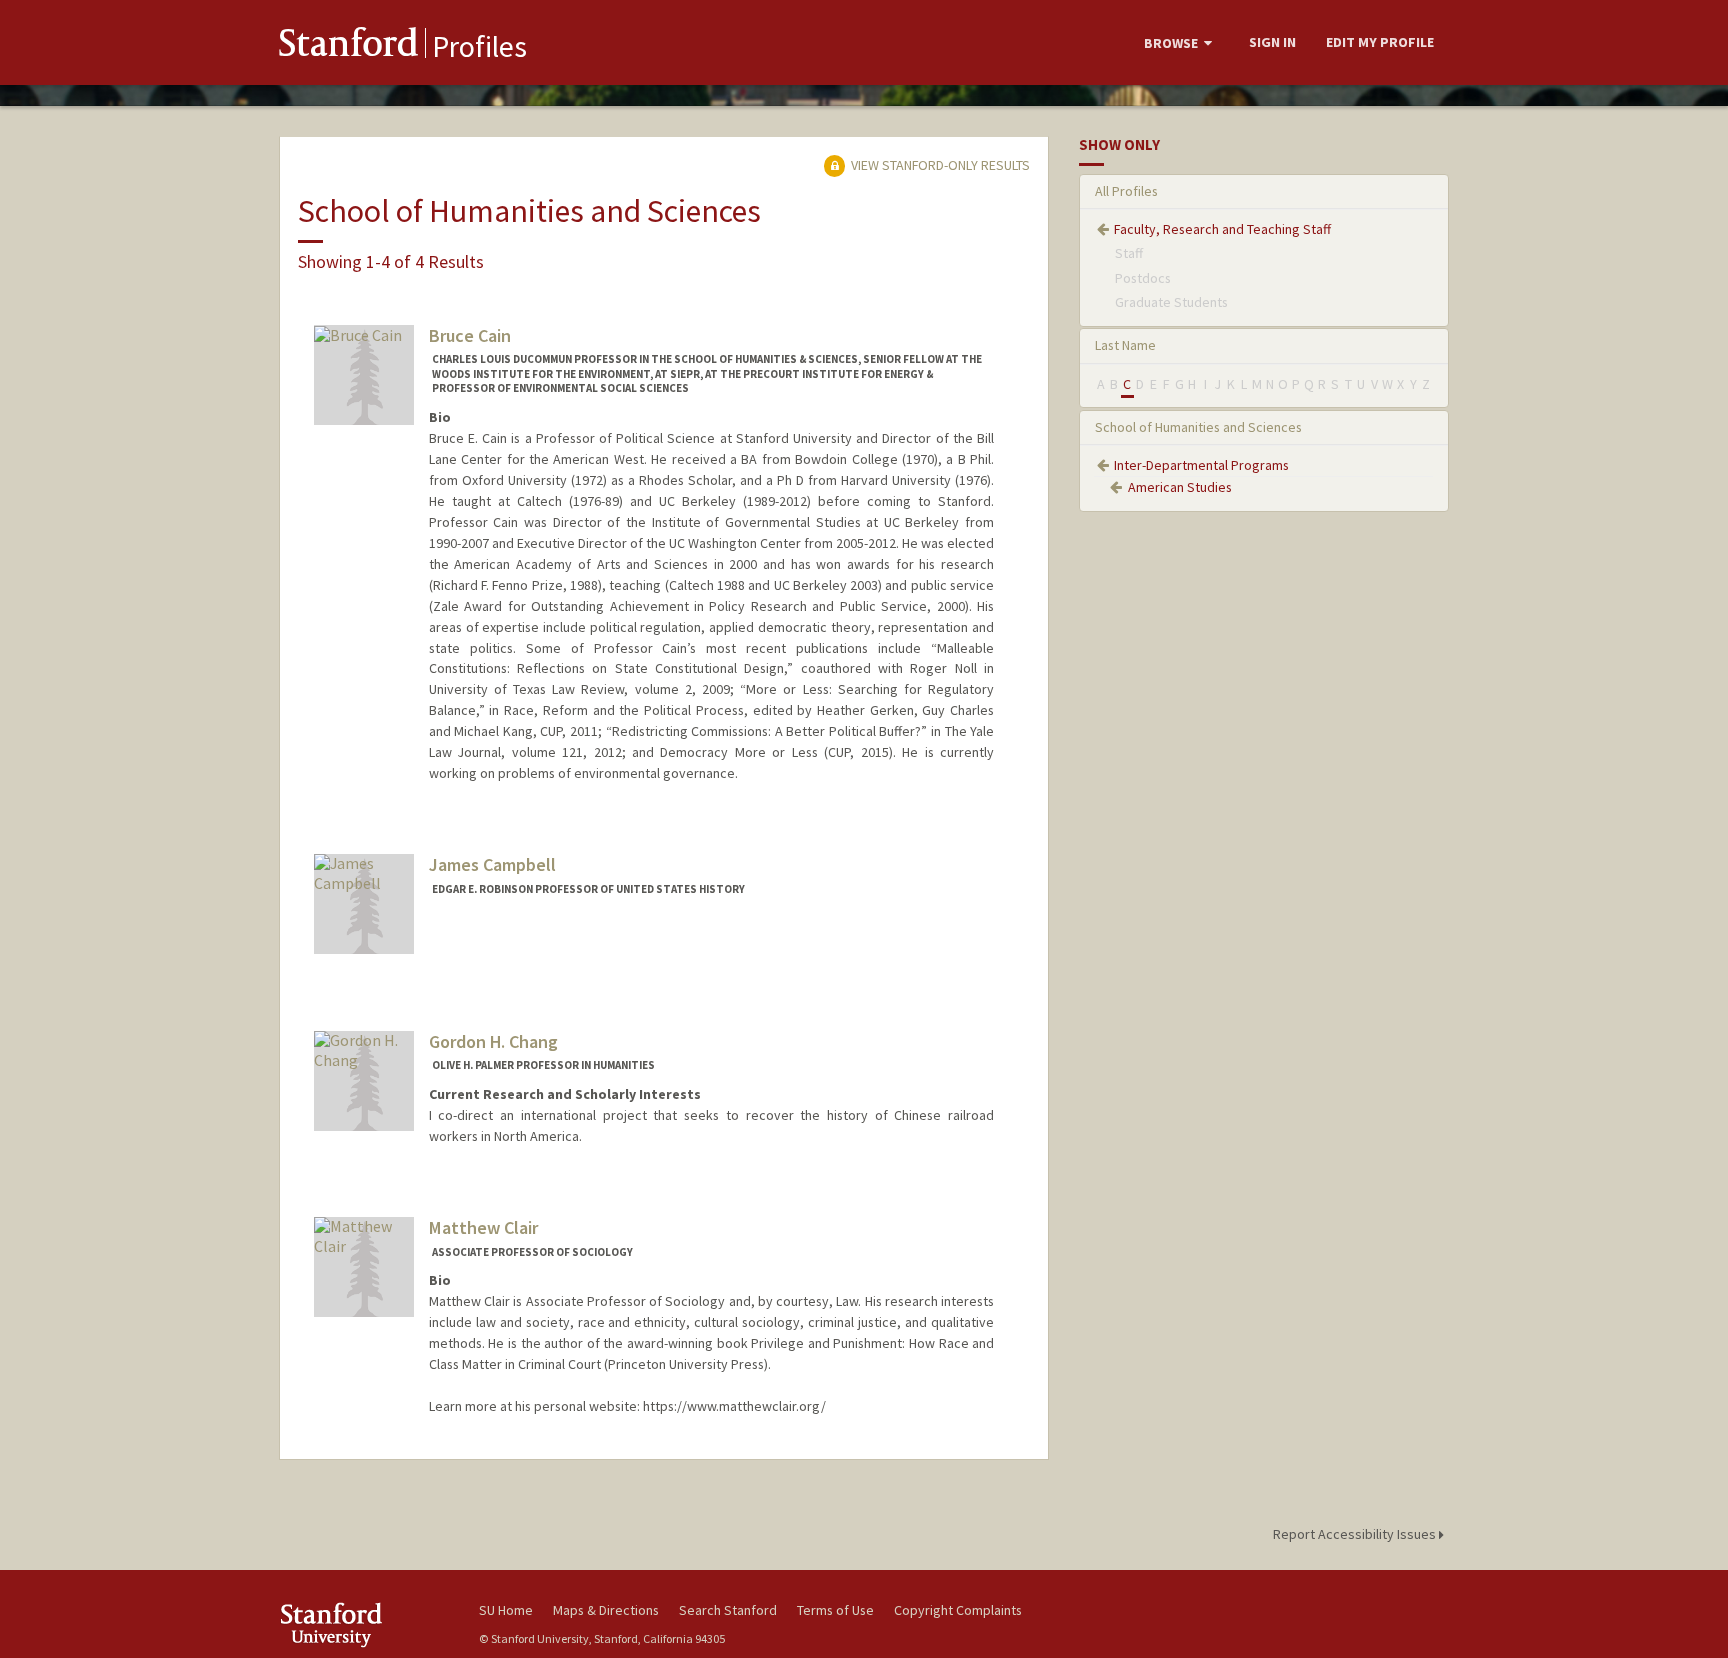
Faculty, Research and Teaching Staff (1222, 229)
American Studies (1180, 487)
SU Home (506, 1610)
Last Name (1125, 345)
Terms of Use (835, 1610)
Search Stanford (728, 1610)
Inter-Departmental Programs (1201, 465)
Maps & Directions (606, 1610)
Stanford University (364, 1624)
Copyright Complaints (958, 1610)
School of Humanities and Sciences (1198, 427)
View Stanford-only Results (939, 165)
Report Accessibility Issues (1356, 1534)
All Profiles (1126, 191)
